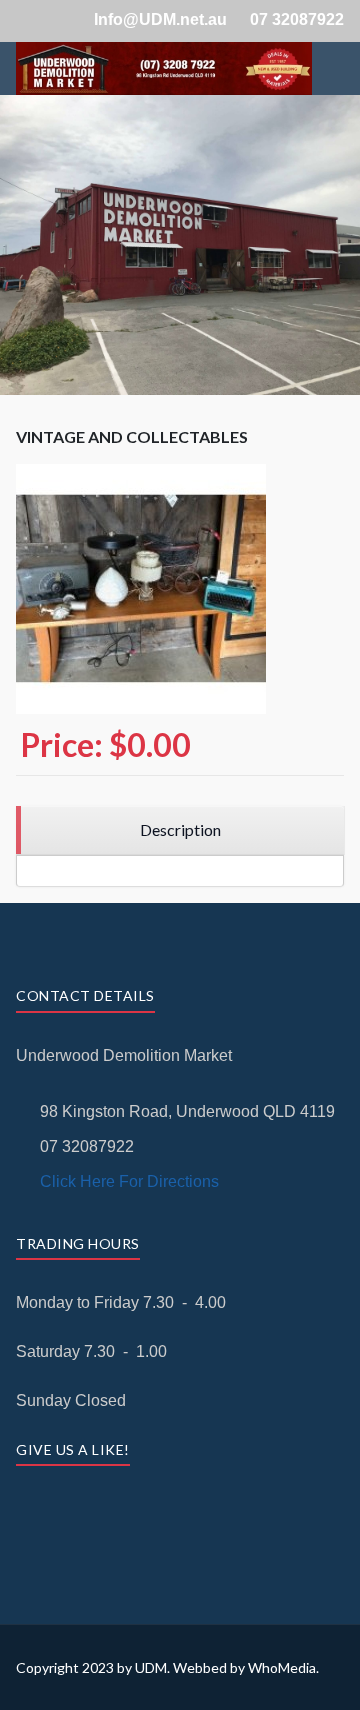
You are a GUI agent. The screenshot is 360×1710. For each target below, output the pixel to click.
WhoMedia (282, 1667)
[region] (180, 830)
